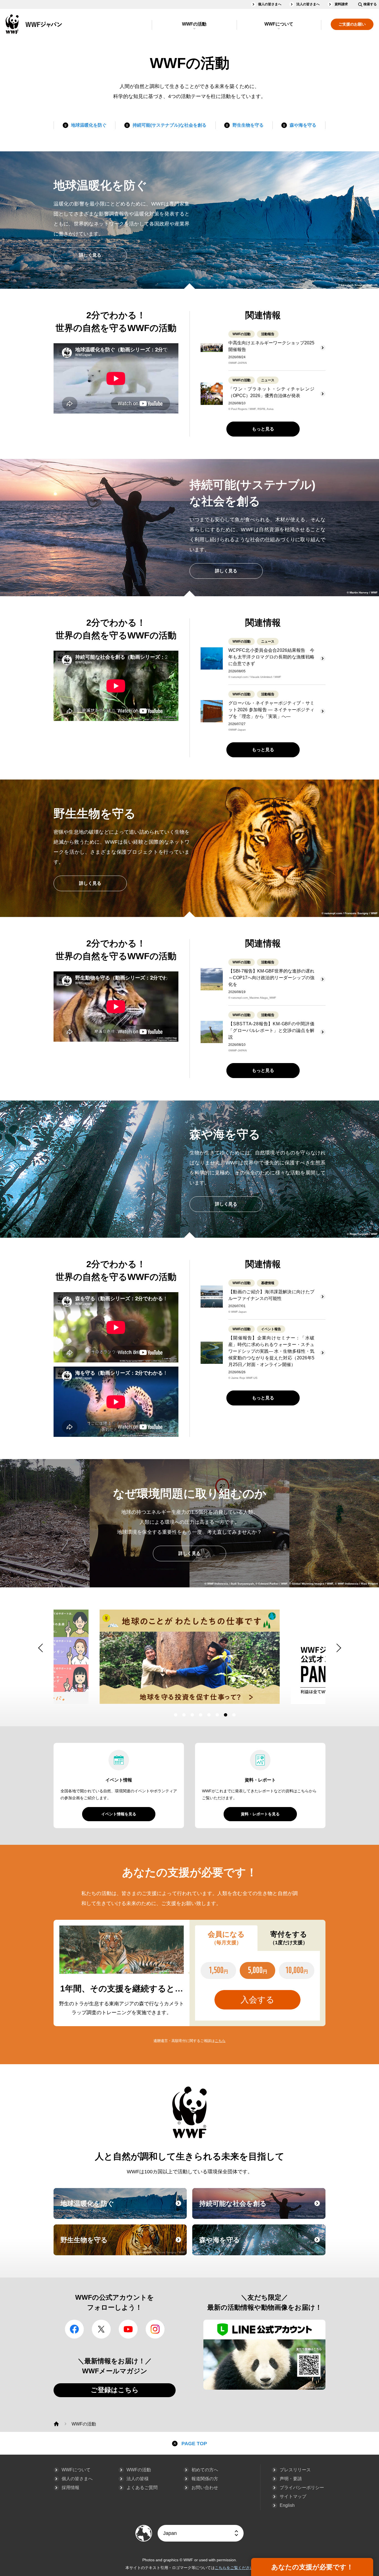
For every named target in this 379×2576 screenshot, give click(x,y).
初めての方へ (205, 2470)
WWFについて (279, 24)
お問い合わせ (205, 2488)
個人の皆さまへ (270, 4)
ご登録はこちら (115, 2390)
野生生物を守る (248, 125)
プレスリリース (295, 2470)
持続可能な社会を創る (262, 2209)
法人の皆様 (138, 2479)
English (287, 2505)
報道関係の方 (205, 2479)
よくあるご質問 (142, 2488)
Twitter (101, 2329)
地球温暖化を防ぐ (89, 125)
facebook (74, 2329)
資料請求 (341, 4)
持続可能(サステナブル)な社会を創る (170, 125)
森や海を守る (303, 125)
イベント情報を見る (119, 1814)
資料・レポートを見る (260, 1814)
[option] (190, 1657)
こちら (220, 2041)
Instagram (155, 2329)
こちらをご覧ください (234, 2568)
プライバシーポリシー (302, 2488)
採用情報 (70, 2488)
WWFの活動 (194, 24)
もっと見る (263, 429)
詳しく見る (90, 255)
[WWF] (56, 2424)
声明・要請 (291, 2479)
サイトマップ (293, 2496)
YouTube (128, 2329)
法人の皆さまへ (308, 4)
